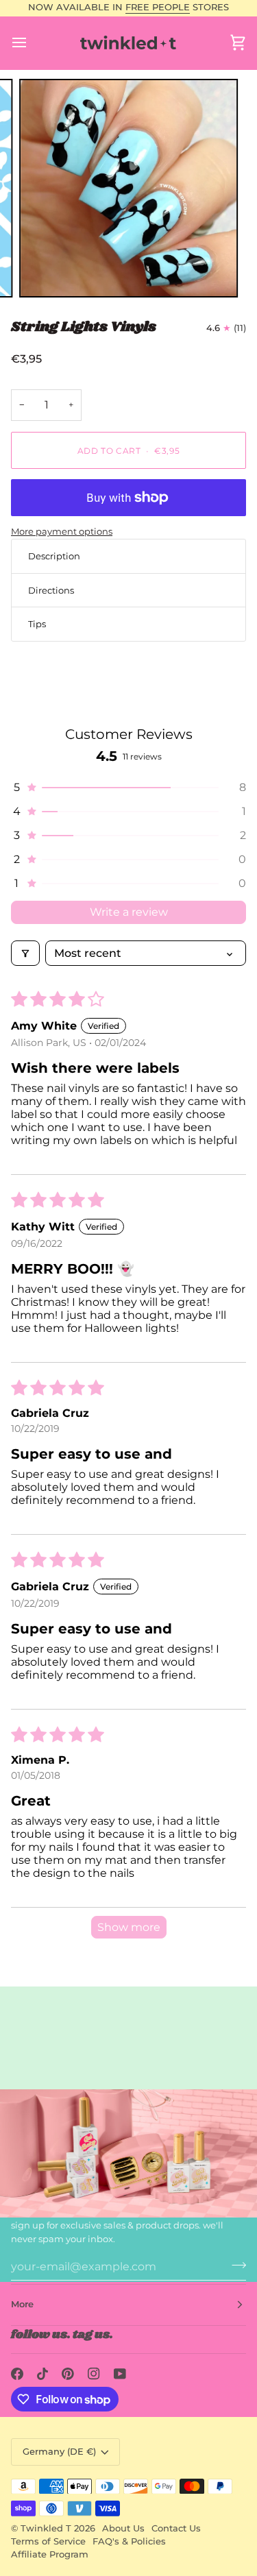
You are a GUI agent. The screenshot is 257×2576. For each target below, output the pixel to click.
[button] (128, 787)
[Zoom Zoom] (128, 188)
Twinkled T (46, 2528)
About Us (123, 2528)
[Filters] (25, 953)
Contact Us (176, 2528)
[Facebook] (17, 2374)
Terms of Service (48, 2541)
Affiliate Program (50, 2554)
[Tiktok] (42, 2374)
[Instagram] (94, 2374)
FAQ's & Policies (129, 2541)
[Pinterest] (68, 2374)
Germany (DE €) (59, 2452)
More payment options (62, 531)
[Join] (235, 2265)
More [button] (22, 2304)
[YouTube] (120, 2374)
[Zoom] (45, 272)
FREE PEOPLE (158, 7)
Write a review (129, 912)
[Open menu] (32, 43)
